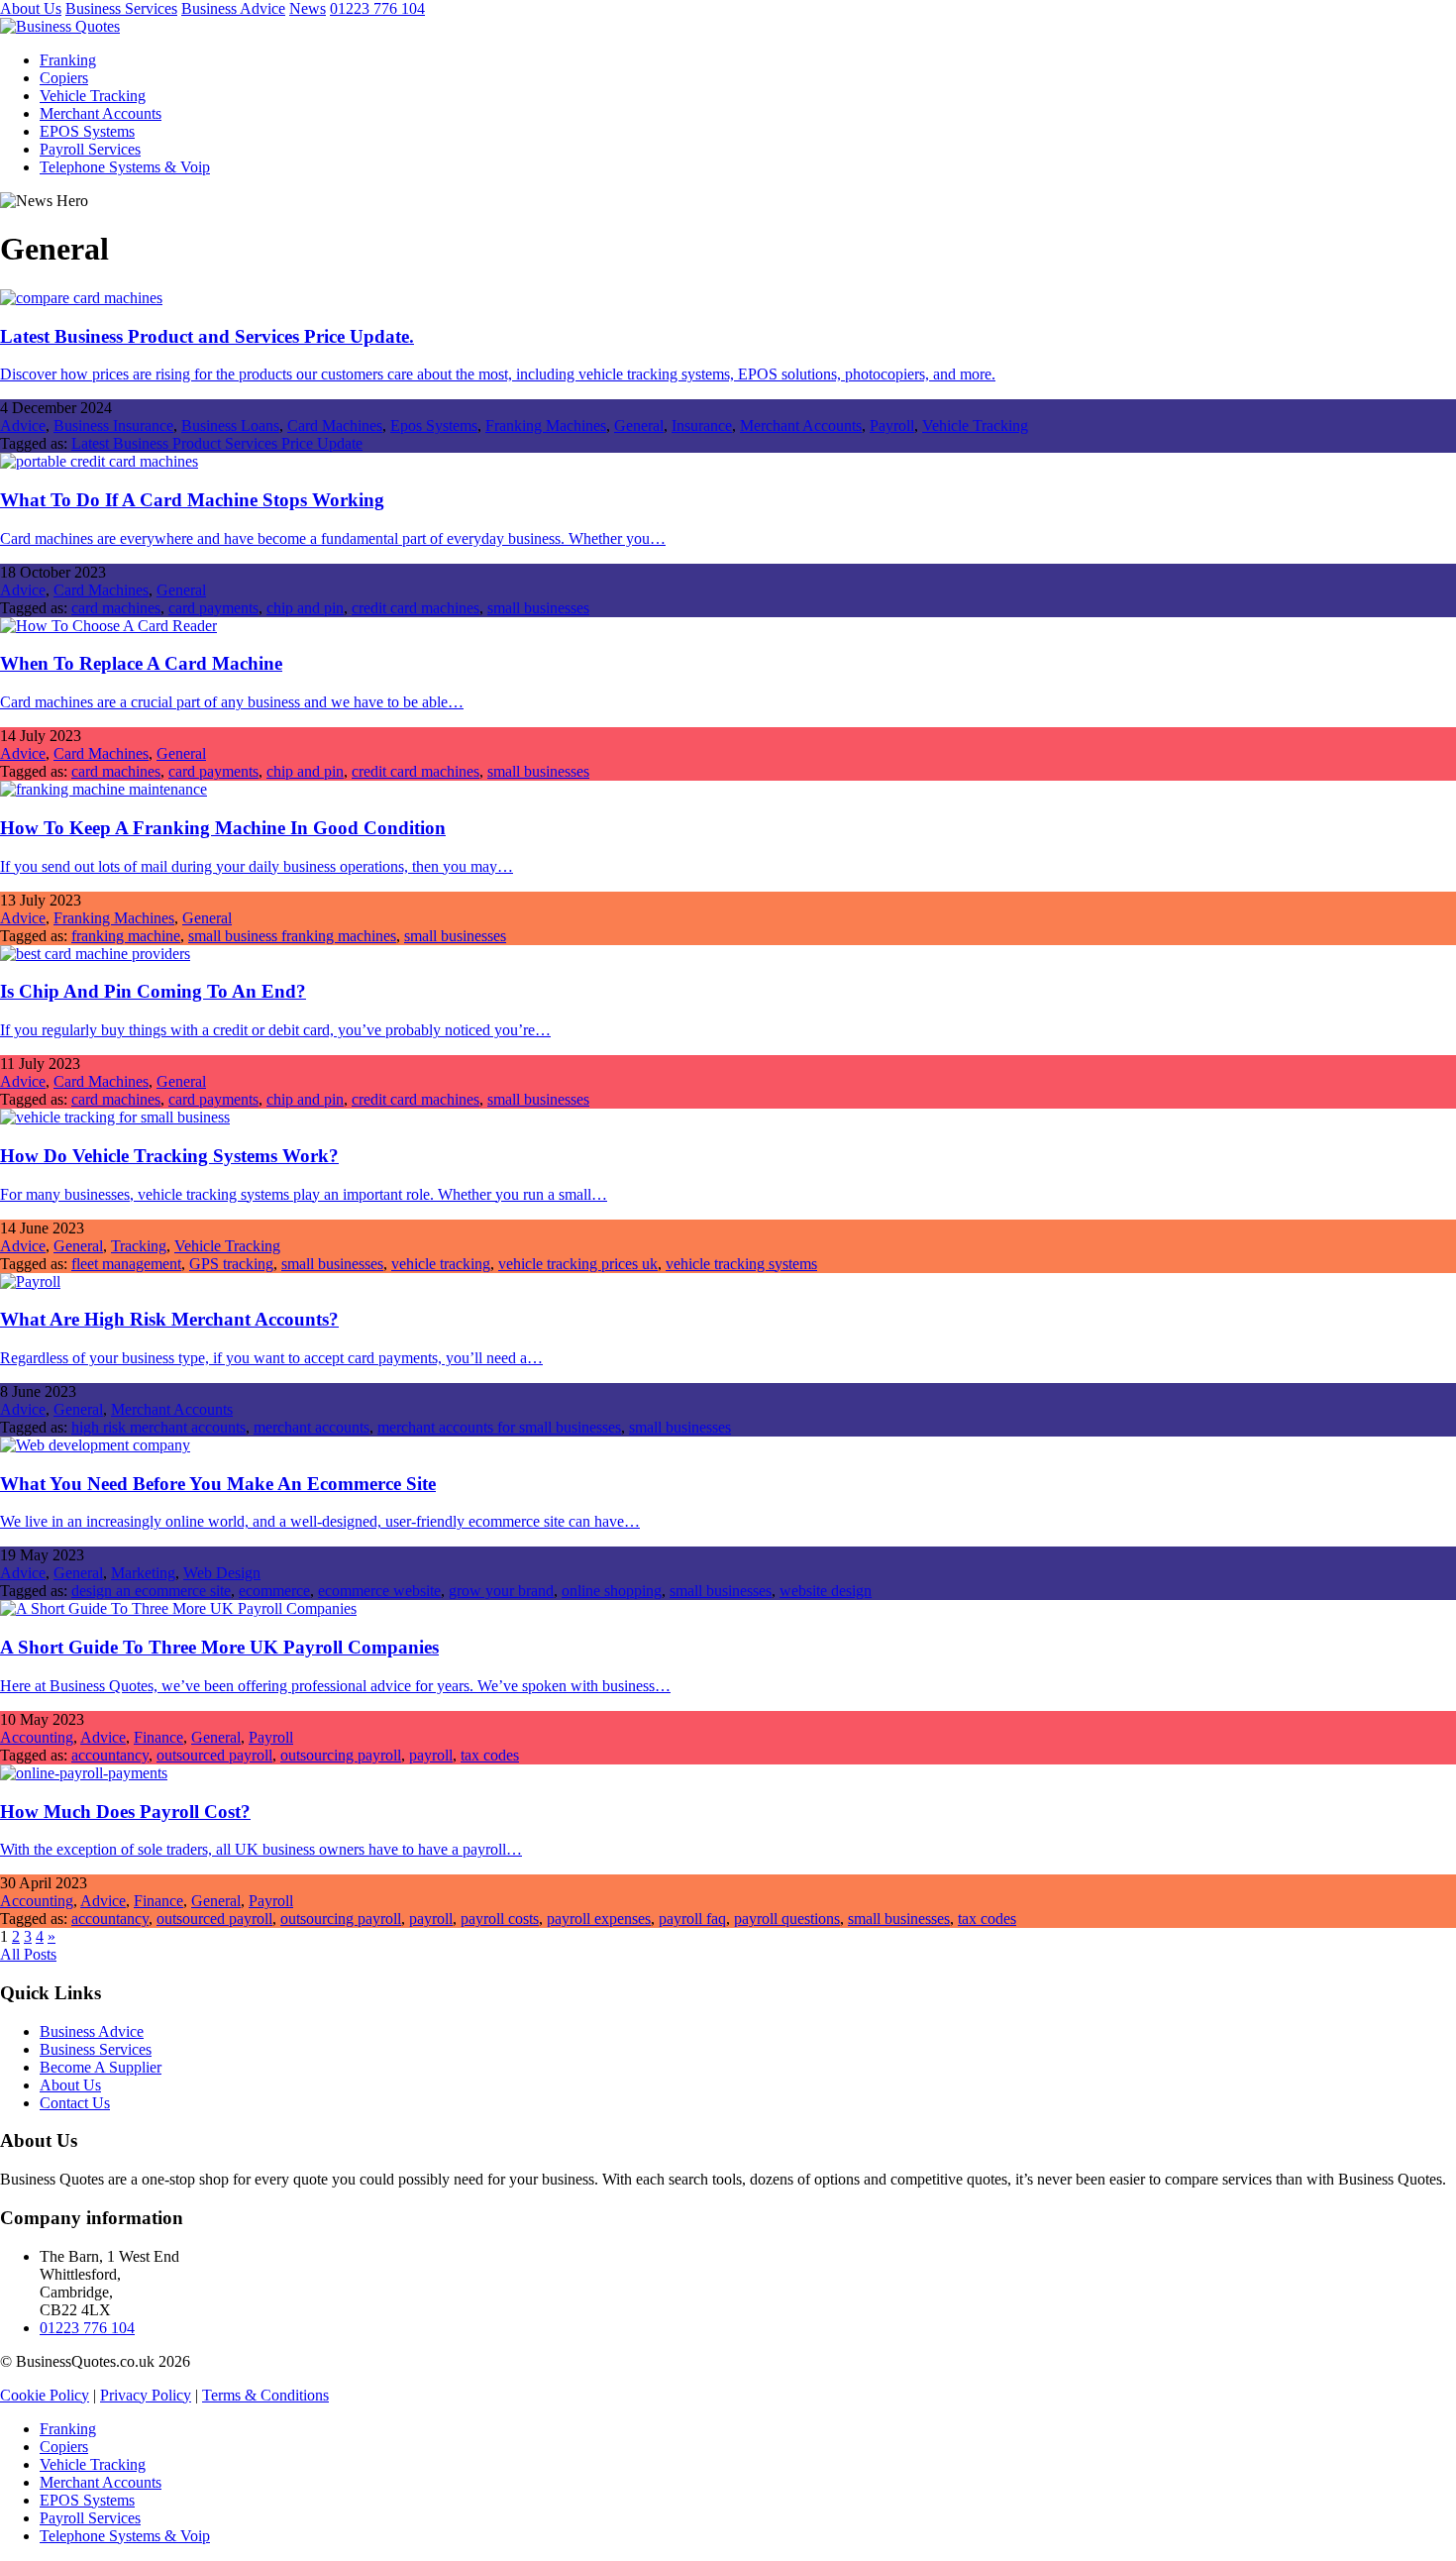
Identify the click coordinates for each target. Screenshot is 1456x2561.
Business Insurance (113, 426)
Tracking (139, 1246)
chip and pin (305, 608)
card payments (213, 608)
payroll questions (787, 1919)
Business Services (121, 8)
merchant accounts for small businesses (499, 1427)
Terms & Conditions (265, 2395)
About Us (31, 8)
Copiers (64, 78)
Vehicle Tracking (93, 96)
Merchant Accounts (101, 113)
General (639, 426)
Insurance (702, 426)
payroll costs (500, 1919)
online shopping (612, 1591)
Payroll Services (90, 149)
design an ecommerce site (151, 1591)
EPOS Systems (87, 131)
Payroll (892, 426)
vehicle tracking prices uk (578, 1264)
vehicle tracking (441, 1264)
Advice (23, 426)
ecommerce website (379, 1591)
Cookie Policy (45, 2395)
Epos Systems (434, 426)
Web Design (222, 1573)
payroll (431, 1755)
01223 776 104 (377, 8)
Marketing (143, 1573)
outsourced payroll (214, 1755)
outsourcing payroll (341, 1755)
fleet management (126, 1264)
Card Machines (335, 426)
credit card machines (416, 608)
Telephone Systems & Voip (125, 167)
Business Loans (230, 426)
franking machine (126, 936)
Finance (158, 1737)
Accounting (37, 1737)
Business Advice (233, 8)
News (308, 8)
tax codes (490, 1755)
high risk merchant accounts (158, 1427)
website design (826, 1591)
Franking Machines (546, 426)
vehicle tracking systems (741, 1264)
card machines (116, 608)
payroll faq (692, 1919)
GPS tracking (231, 1264)
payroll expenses (599, 1919)
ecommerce (274, 1591)
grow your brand (501, 1591)
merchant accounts (312, 1427)
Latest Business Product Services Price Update (217, 443)
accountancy (110, 1755)
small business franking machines (292, 936)
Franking (68, 60)
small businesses (538, 608)
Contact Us (75, 2103)
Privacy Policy (146, 2395)
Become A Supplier (101, 2067)
